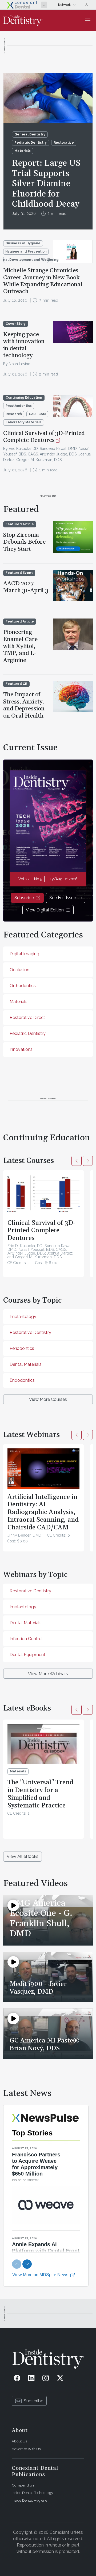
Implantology (23, 1317)
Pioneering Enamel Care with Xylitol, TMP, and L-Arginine (20, 646)
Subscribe (24, 898)
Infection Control (26, 1639)
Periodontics (22, 1348)
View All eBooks (23, 1856)
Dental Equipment (27, 1655)
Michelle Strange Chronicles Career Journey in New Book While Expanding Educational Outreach (43, 281)
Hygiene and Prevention (26, 251)
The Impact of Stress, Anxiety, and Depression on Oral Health (24, 705)
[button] (77, 1161)
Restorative (64, 143)
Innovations (21, 1049)
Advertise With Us (26, 2449)
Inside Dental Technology (32, 2493)
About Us (19, 2441)
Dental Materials (26, 1364)
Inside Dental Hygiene (29, 2500)
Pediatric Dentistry (31, 143)
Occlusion (19, 970)
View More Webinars (48, 1674)
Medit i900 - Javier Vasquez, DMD (38, 1988)
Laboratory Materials (24, 422)
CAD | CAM (37, 414)
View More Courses (48, 1399)
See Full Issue (63, 898)
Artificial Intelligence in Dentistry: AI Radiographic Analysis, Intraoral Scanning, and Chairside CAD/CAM (43, 1512)
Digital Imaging (24, 954)
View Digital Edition (45, 910)
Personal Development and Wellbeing (26, 260)
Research (14, 414)
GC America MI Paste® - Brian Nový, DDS (46, 2044)
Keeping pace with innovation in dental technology (24, 345)
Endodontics (22, 1380)
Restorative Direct (27, 1018)
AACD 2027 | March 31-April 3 (26, 587)
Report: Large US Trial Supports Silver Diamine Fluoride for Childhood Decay (46, 184)
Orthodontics (23, 986)
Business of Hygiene (23, 243)
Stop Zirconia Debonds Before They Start (24, 542)
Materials (23, 151)
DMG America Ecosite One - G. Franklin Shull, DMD (41, 1918)
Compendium (23, 2485)
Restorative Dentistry (30, 1332)
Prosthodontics (19, 406)
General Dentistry (30, 134)
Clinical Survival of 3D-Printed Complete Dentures (44, 437)
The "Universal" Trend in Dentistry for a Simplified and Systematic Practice (40, 1794)
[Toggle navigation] (88, 20)
